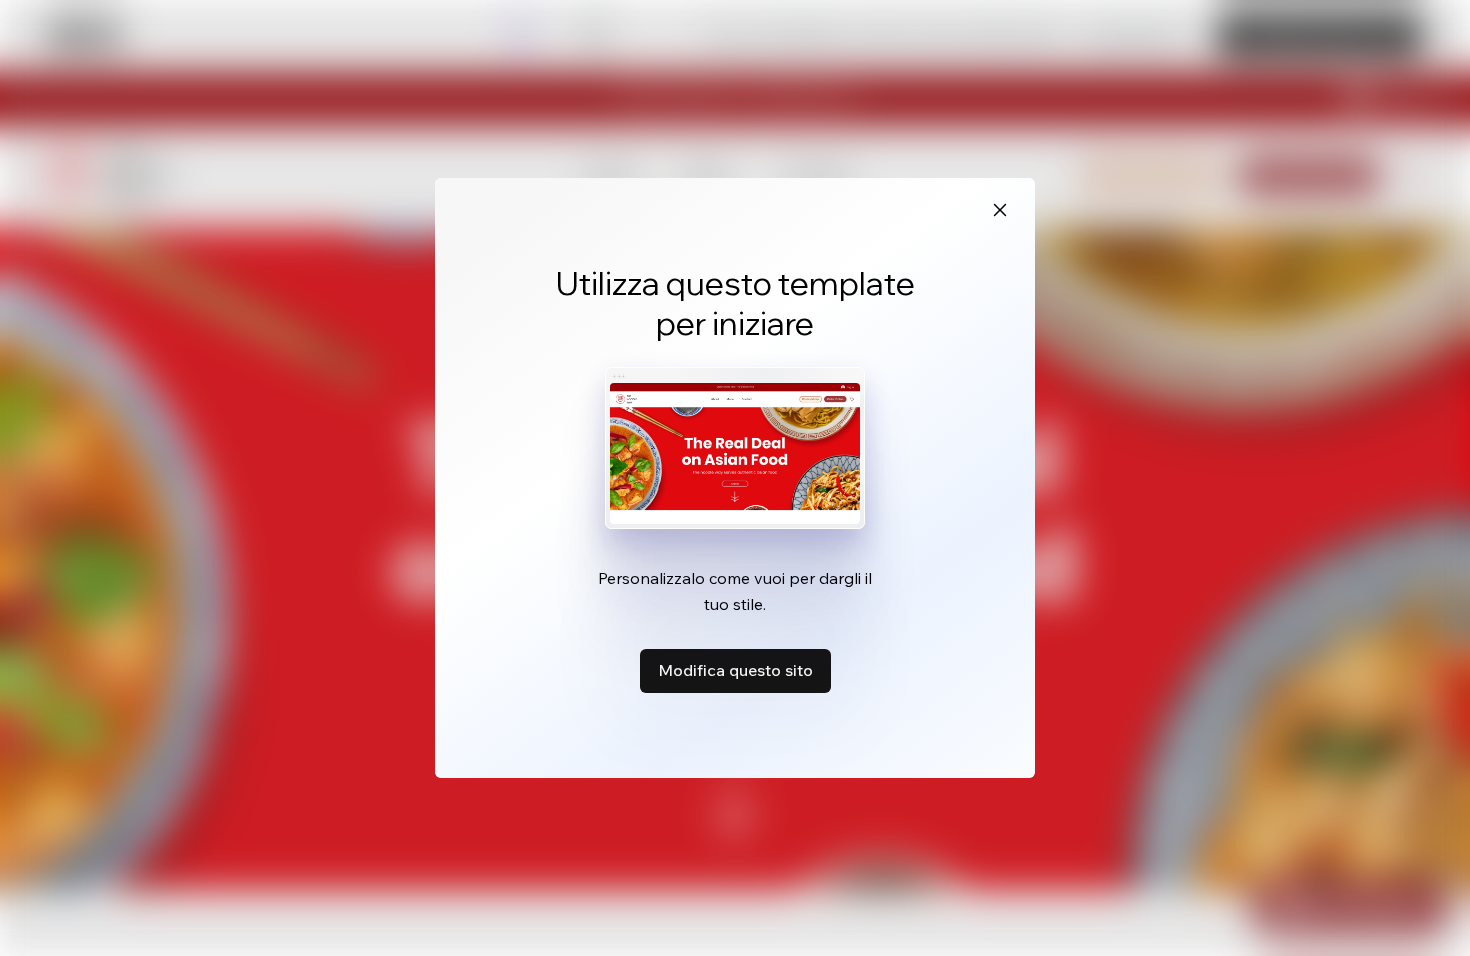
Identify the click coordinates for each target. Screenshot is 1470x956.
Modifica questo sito (735, 670)
